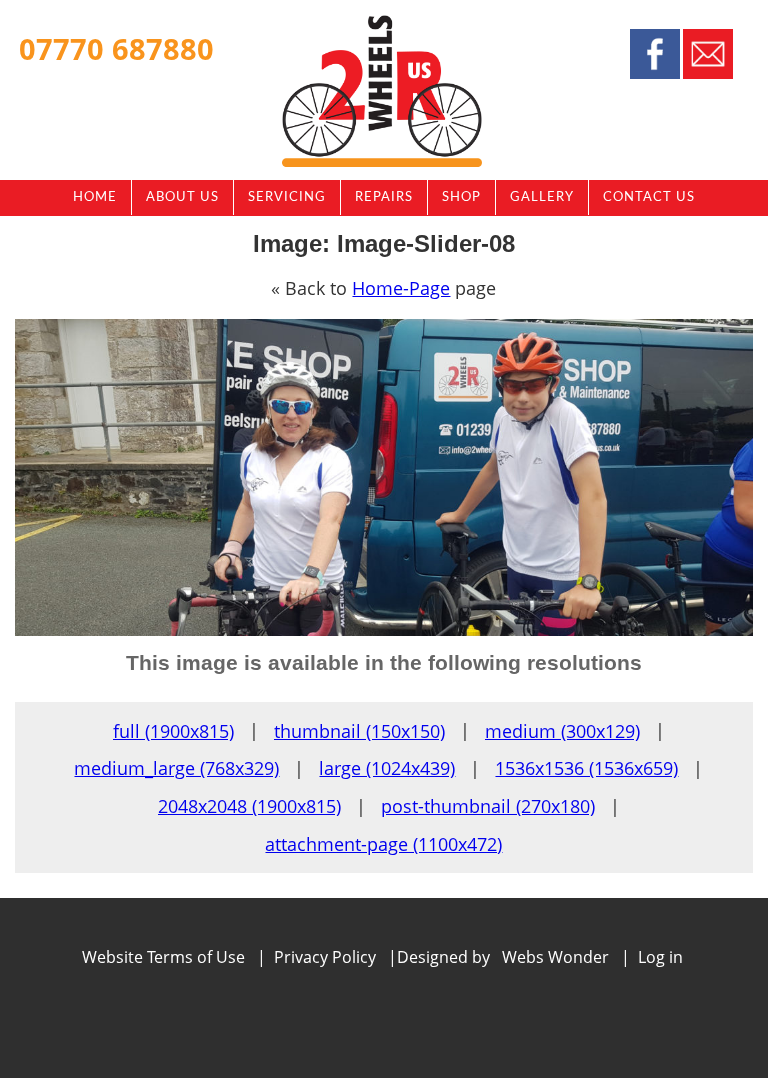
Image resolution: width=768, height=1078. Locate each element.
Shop (461, 197)
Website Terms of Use (163, 957)
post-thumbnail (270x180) (488, 806)
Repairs (384, 197)
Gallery (542, 197)
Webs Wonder (555, 957)
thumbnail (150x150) (359, 731)
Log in (660, 957)
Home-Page (401, 288)
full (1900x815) (173, 731)
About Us (182, 197)
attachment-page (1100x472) (383, 844)
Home (95, 197)
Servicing (287, 197)
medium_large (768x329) (176, 768)
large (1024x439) (387, 768)
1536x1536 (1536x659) (586, 768)
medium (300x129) (562, 731)
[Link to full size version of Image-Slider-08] (383, 630)
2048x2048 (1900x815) (249, 806)
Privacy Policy (325, 957)
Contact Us (649, 197)
